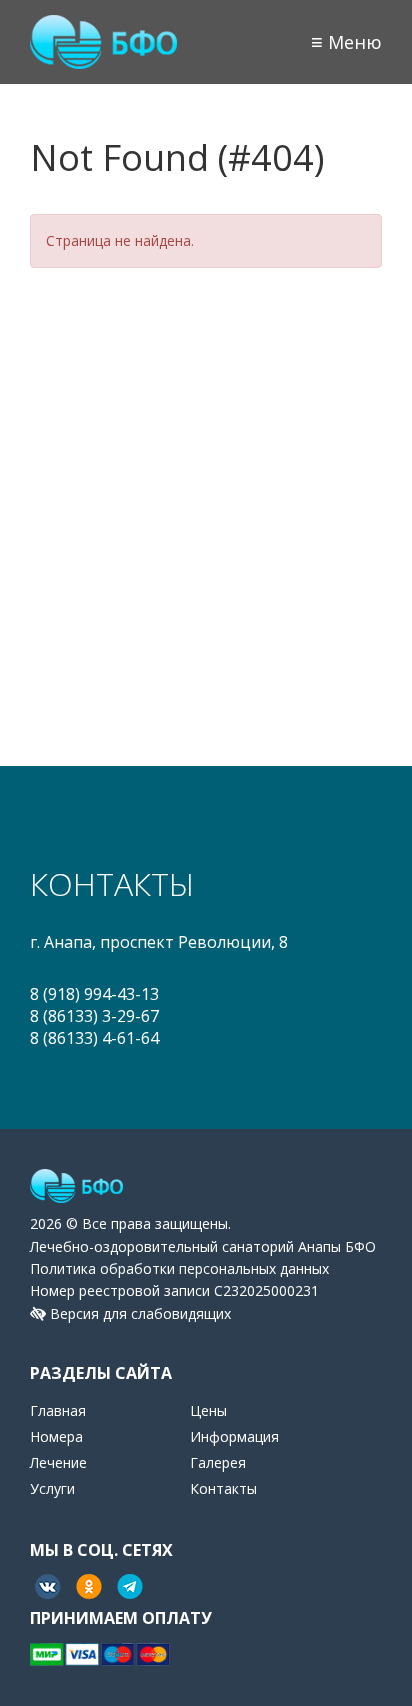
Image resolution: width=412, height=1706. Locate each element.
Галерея (218, 1462)
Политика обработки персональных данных (179, 1268)
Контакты (223, 1488)
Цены (208, 1410)
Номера (56, 1436)
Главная (58, 1410)
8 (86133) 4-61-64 (94, 1038)
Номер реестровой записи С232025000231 (174, 1290)
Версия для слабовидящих (138, 1313)
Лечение (58, 1462)
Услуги (52, 1488)
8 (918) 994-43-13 (94, 994)
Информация (234, 1436)
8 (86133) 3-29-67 (94, 1016)
